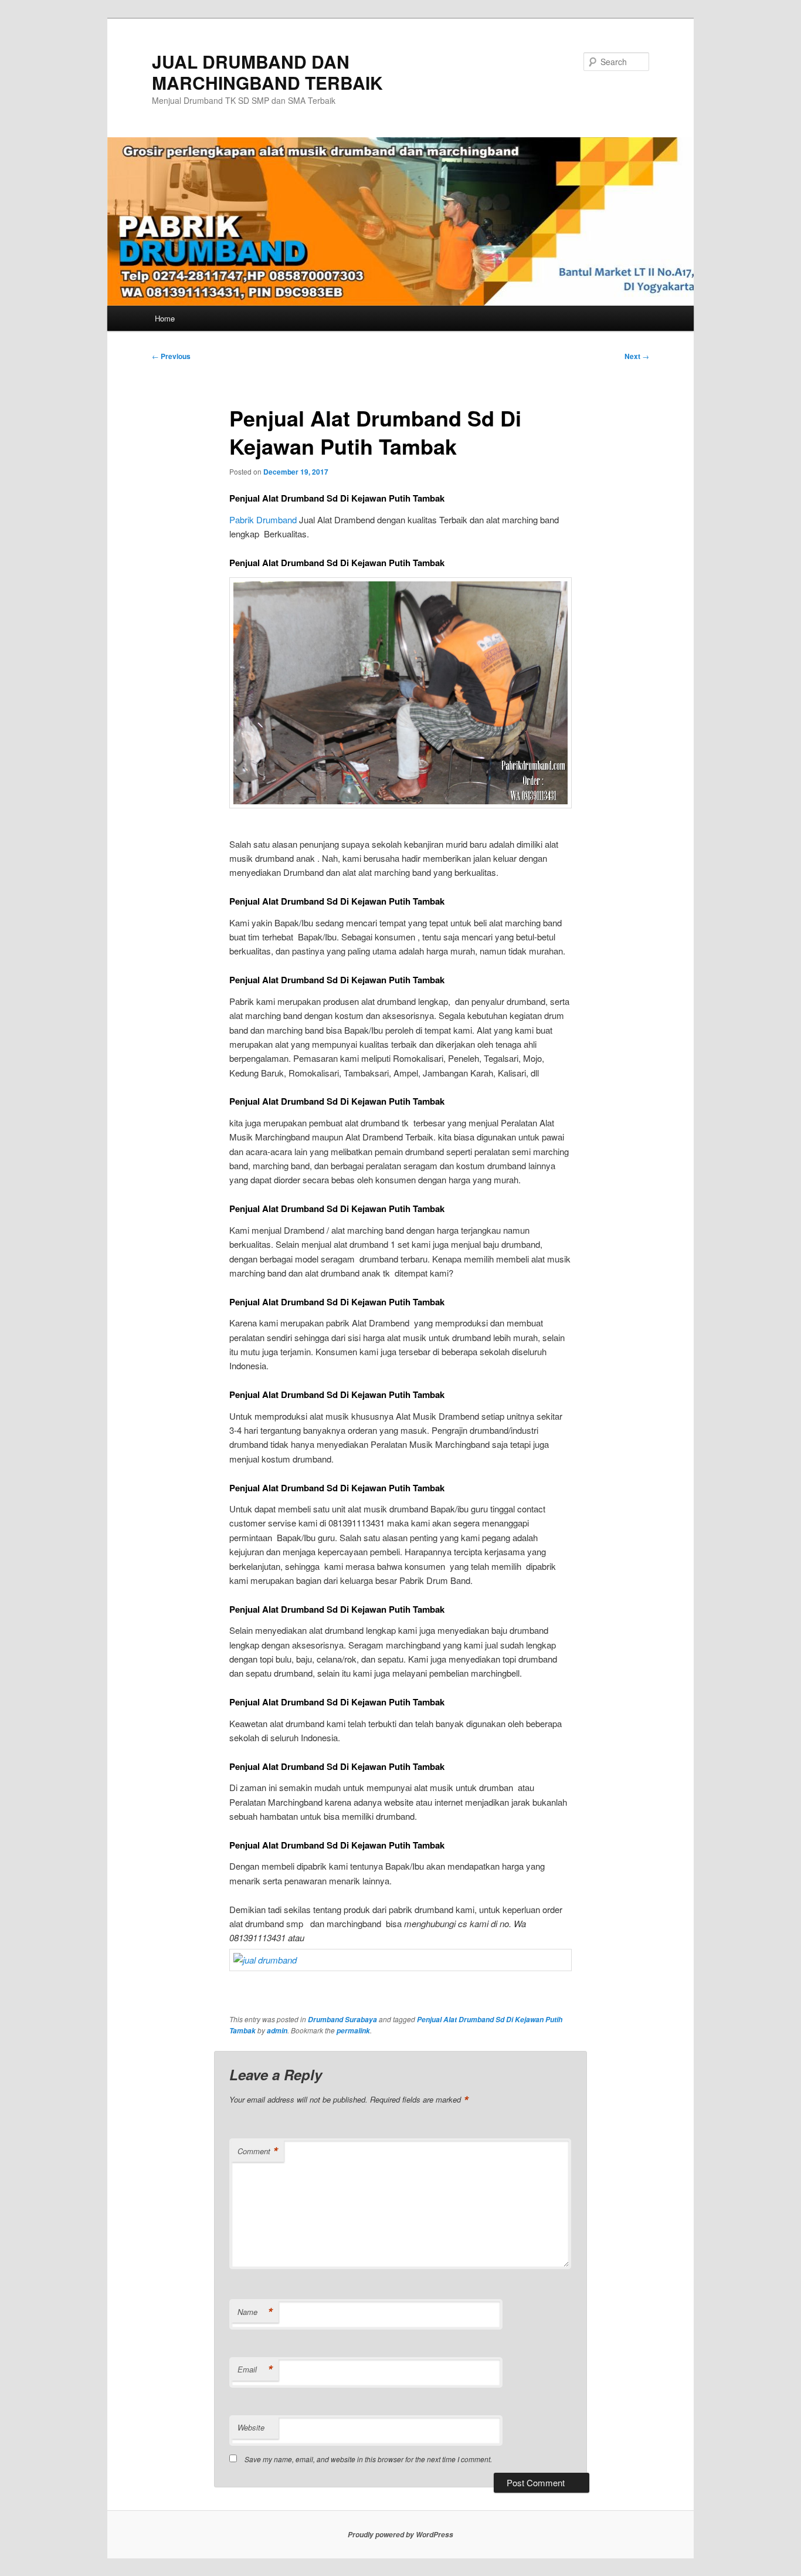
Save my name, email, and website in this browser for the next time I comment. (368, 2459)
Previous (171, 356)
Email (255, 2369)
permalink (353, 2031)
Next (637, 356)
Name (255, 2312)
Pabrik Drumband (263, 519)
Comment (258, 2151)
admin (277, 2031)
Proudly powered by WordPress (400, 2535)
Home (165, 318)
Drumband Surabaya (342, 2020)
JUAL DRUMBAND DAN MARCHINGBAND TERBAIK (267, 72)
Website (251, 2427)
